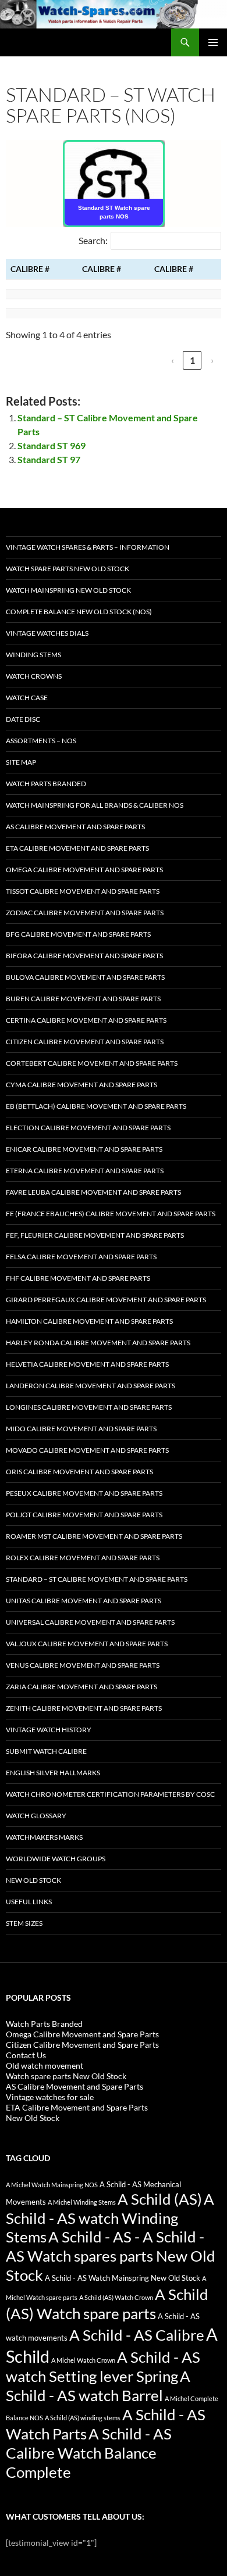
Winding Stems (33, 655)
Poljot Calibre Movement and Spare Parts (84, 1515)
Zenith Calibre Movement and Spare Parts (84, 1708)
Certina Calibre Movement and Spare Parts (86, 1020)
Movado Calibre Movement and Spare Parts (87, 1450)
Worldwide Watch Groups (56, 1859)
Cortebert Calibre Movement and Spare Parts (92, 1063)
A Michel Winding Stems (82, 2202)
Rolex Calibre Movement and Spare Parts (83, 1558)
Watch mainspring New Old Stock (68, 590)
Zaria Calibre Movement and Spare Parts (81, 1687)
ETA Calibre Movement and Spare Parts (77, 848)
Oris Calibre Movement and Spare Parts (79, 1472)
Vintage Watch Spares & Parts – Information (88, 547)
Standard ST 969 (52, 445)
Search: (93, 240)
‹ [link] (173, 360)
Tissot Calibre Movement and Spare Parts (83, 891)
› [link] (212, 360)
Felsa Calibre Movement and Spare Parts (81, 1257)
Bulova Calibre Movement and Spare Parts (85, 977)
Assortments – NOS (41, 741)
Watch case (27, 698)
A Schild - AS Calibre (137, 2335)
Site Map (21, 762)
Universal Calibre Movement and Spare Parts (90, 1622)
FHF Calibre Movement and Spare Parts (78, 1278)
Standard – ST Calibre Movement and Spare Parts (97, 1579)
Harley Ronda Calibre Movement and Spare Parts (98, 1343)
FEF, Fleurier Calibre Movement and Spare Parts (95, 1235)
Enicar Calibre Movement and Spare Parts (84, 1149)
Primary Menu (213, 42)
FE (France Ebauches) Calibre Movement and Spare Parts (111, 1214)
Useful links (29, 1902)
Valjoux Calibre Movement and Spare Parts (87, 1644)
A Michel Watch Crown (83, 2360)
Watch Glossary (36, 1816)
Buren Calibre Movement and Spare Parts (83, 999)
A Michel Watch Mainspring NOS (52, 2185)
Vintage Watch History (49, 1730)
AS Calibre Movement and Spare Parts (75, 827)
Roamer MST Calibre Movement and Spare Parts (94, 1536)
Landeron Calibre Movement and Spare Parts (91, 1386)
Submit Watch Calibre (46, 1751)
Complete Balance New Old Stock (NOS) (79, 612)
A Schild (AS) (160, 2199)
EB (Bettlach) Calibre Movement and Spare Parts (96, 1106)
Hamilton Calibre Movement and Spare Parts (89, 1321)
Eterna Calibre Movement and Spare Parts (85, 1171)
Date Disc (23, 719)
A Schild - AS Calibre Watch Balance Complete (89, 2453)
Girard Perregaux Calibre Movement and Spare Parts (106, 1300)
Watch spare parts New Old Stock (68, 569)
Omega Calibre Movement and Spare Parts (84, 870)
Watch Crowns (34, 676)
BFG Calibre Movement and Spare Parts (78, 934)
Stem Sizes (24, 1923)
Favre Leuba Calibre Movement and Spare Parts (93, 1192)
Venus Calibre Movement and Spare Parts (83, 1665)
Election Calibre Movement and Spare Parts (88, 1128)
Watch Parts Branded (46, 784)
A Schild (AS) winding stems (83, 2418)
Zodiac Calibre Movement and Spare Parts (85, 913)
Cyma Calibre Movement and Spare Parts (81, 1085)
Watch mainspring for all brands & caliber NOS (95, 805)
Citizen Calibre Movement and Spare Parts (85, 1042)
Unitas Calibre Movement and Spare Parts (84, 1601)
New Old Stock (33, 1880)
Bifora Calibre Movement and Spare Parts (84, 956)
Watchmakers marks (44, 1837)
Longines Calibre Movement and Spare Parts (89, 1407)
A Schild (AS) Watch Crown (116, 2297)
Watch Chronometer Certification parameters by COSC (110, 1794)
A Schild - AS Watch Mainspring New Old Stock (123, 2278)
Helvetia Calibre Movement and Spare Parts (87, 1364)
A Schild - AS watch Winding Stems (110, 2218)
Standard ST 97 (49, 459)
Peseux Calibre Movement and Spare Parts (84, 1493)
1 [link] (192, 360)
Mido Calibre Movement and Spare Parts (81, 1429)
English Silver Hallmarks (53, 1773)
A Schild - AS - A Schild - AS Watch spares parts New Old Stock (111, 2256)
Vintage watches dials (47, 633)
